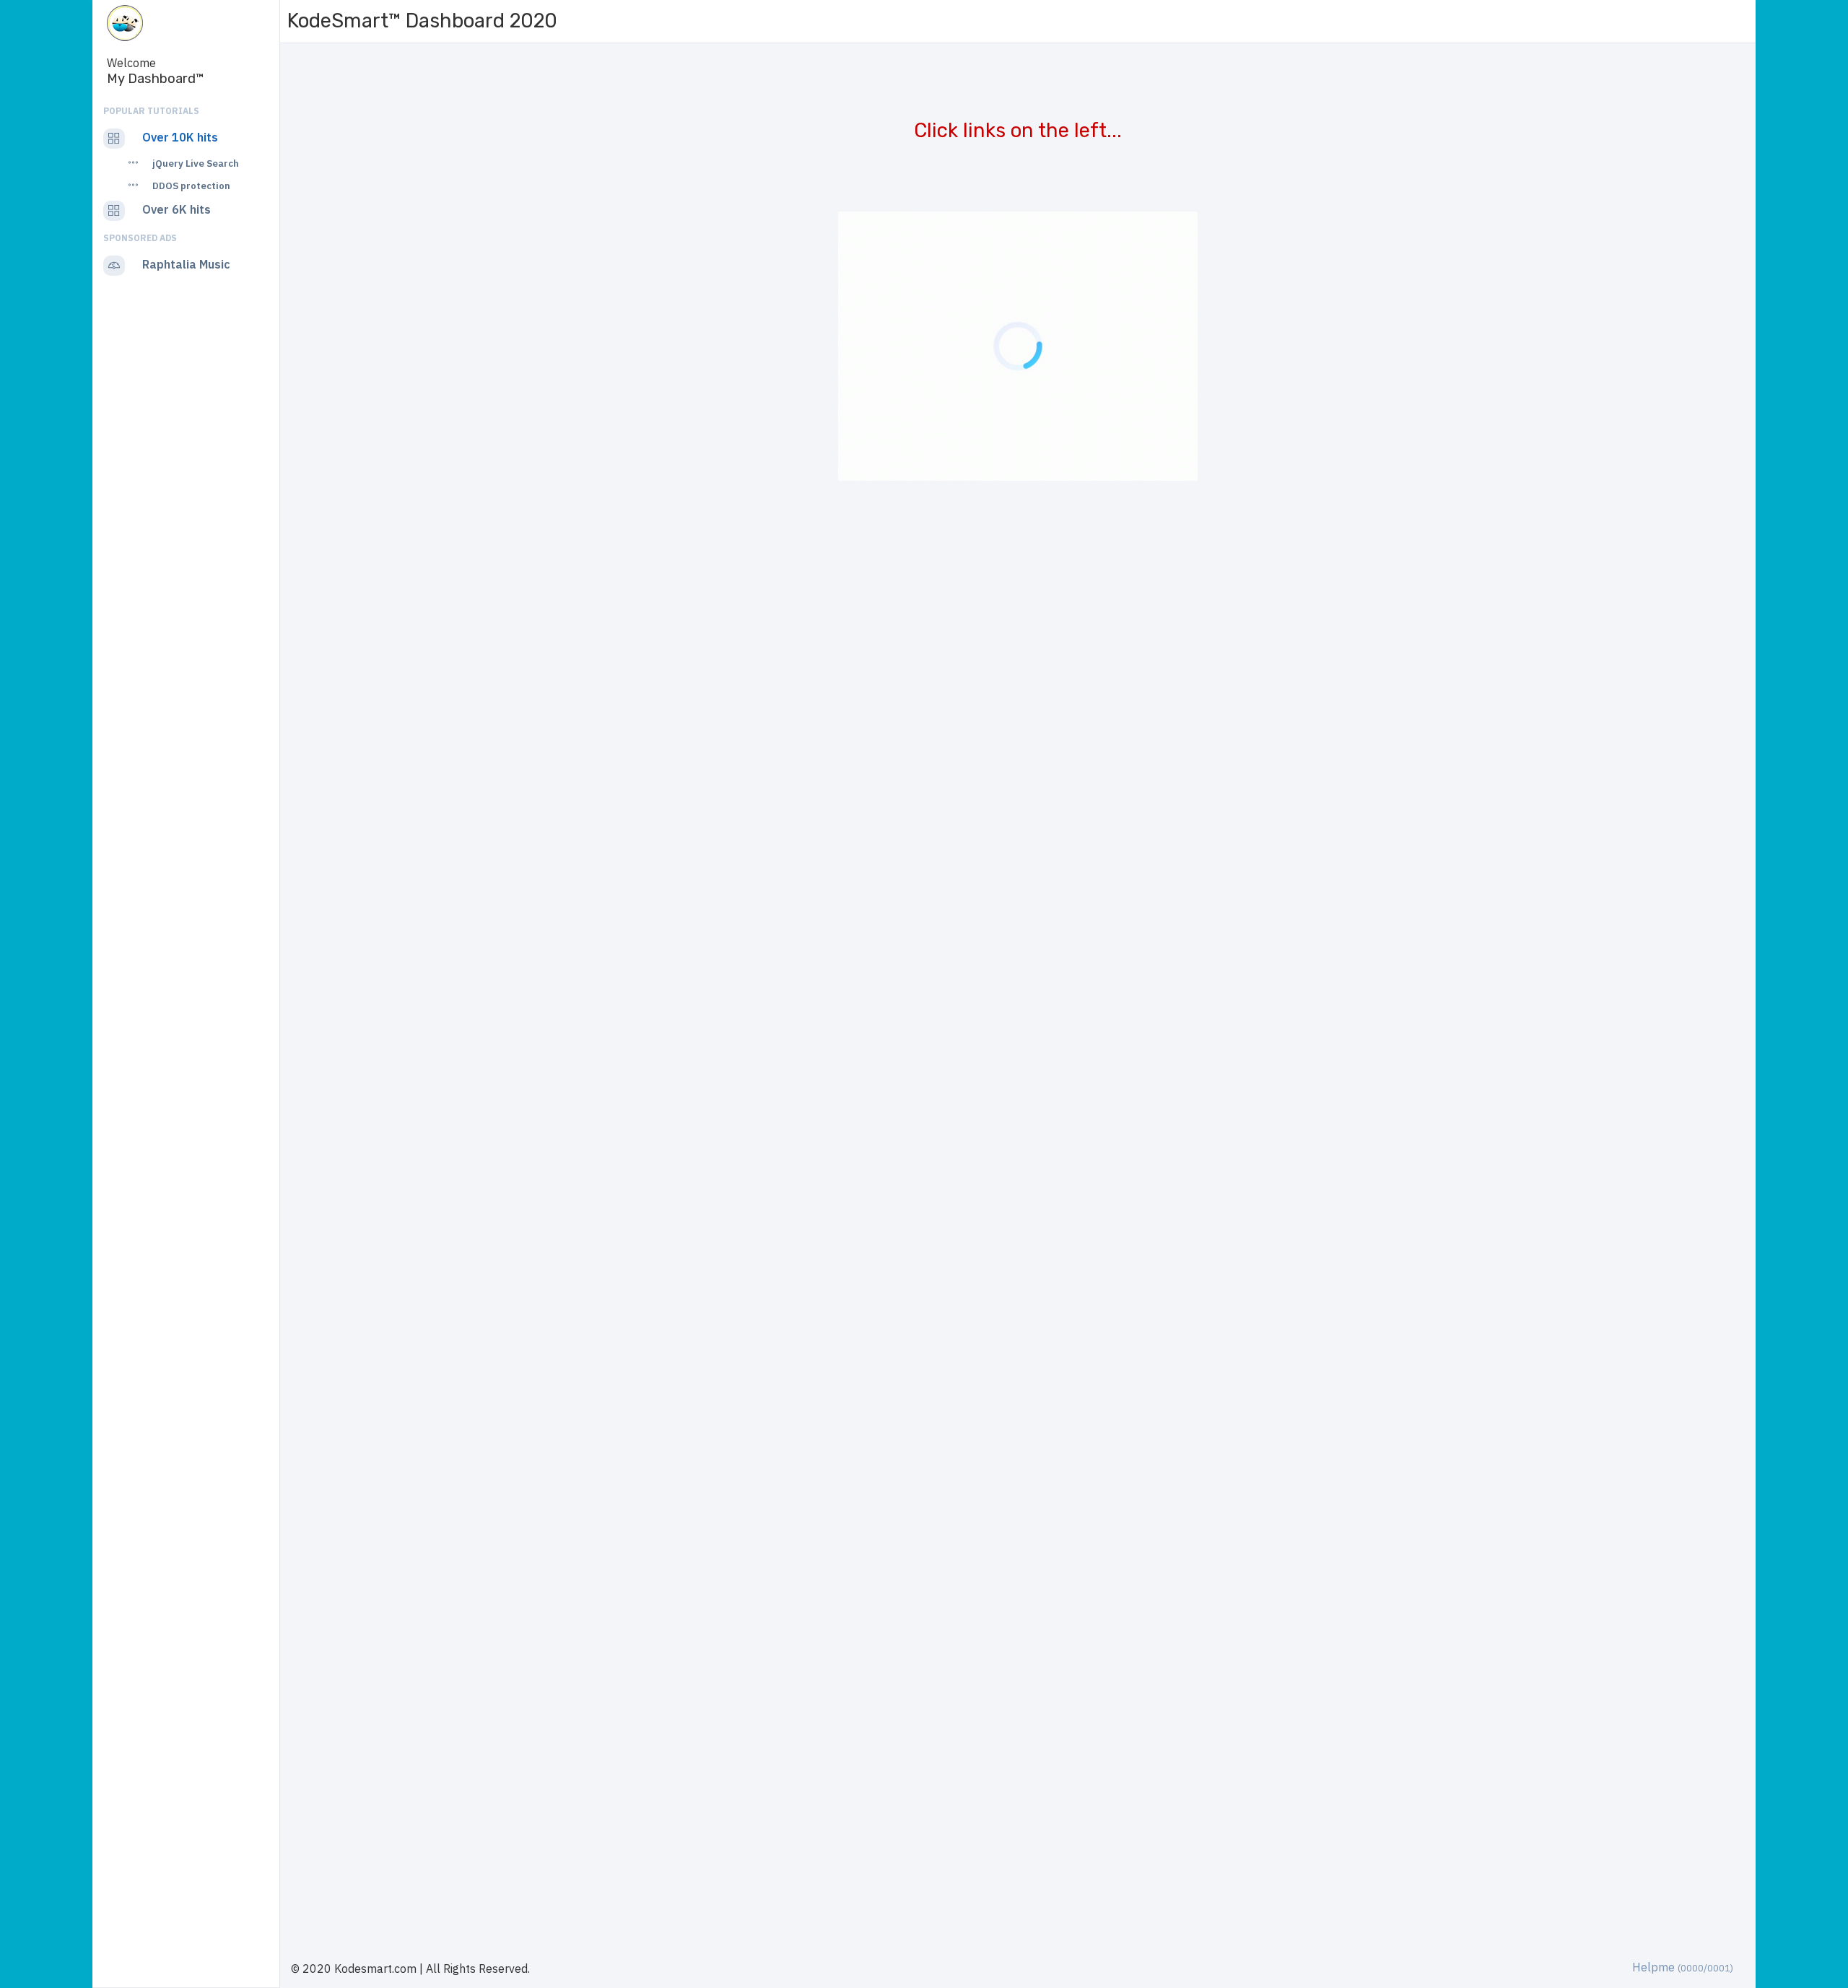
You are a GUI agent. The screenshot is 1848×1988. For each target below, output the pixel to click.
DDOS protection (191, 186)
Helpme (1683, 1967)
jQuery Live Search (196, 164)
